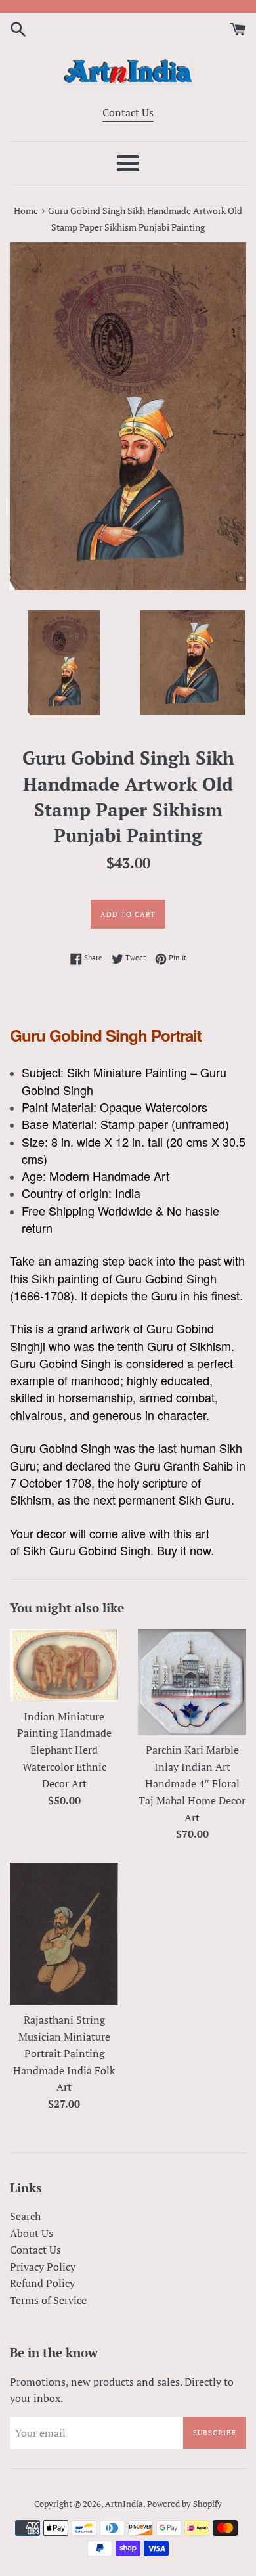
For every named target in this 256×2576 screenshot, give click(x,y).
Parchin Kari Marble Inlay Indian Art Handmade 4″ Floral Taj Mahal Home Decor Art (192, 1783)
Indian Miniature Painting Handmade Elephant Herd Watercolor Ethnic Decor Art (64, 1750)
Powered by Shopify (184, 2504)
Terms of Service (48, 2300)
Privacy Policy (43, 2267)
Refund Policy (42, 2283)
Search (25, 2216)
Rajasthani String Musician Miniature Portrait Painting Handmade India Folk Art (64, 2053)
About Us (32, 2233)
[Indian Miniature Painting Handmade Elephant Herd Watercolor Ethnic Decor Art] (64, 1665)
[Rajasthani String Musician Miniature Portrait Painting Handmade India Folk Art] (64, 1934)
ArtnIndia (124, 2504)
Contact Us (128, 112)
